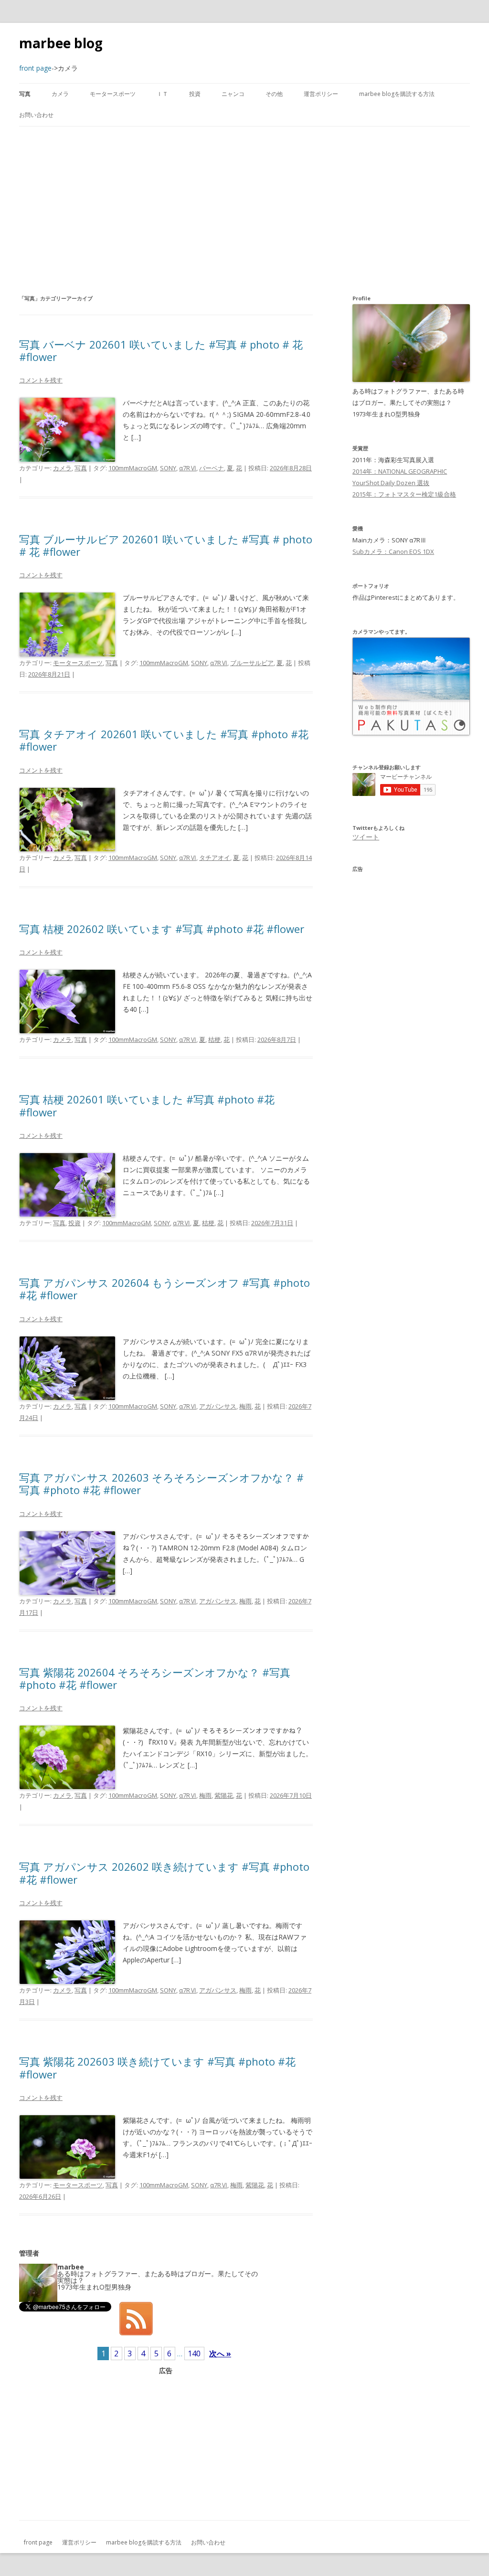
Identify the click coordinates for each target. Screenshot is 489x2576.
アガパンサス (218, 1406)
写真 (25, 94)
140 (194, 2353)
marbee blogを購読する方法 (397, 94)
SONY (168, 468)
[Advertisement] (244, 210)
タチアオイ (215, 858)
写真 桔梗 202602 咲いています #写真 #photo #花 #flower (162, 929)
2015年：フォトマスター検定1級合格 (404, 494)
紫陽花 (224, 1795)
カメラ (60, 94)
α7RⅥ (188, 468)
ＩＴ (162, 94)
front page (38, 2542)
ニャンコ (233, 94)
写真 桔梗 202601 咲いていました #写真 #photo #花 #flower (147, 1105)
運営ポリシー (321, 94)
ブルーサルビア (252, 663)
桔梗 (214, 1039)
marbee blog (61, 43)
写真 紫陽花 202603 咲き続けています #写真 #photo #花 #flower (157, 2067)
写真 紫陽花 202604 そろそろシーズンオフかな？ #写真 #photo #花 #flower (155, 1678)
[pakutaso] (411, 733)
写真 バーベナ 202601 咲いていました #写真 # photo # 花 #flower (161, 350)
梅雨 (245, 1406)
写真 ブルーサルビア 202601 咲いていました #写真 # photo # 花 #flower (166, 545)
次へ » (220, 2353)
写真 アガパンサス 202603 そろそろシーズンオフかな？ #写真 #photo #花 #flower (161, 1484)
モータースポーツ (113, 94)
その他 (274, 94)
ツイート (366, 837)
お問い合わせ (36, 115)
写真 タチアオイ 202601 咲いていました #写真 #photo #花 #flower (164, 740)
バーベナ (212, 468)
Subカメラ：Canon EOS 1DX (393, 551)
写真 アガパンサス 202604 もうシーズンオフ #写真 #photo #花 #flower (165, 1289)
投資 (195, 94)
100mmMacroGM (133, 468)
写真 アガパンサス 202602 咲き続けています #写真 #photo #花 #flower (164, 1873)
